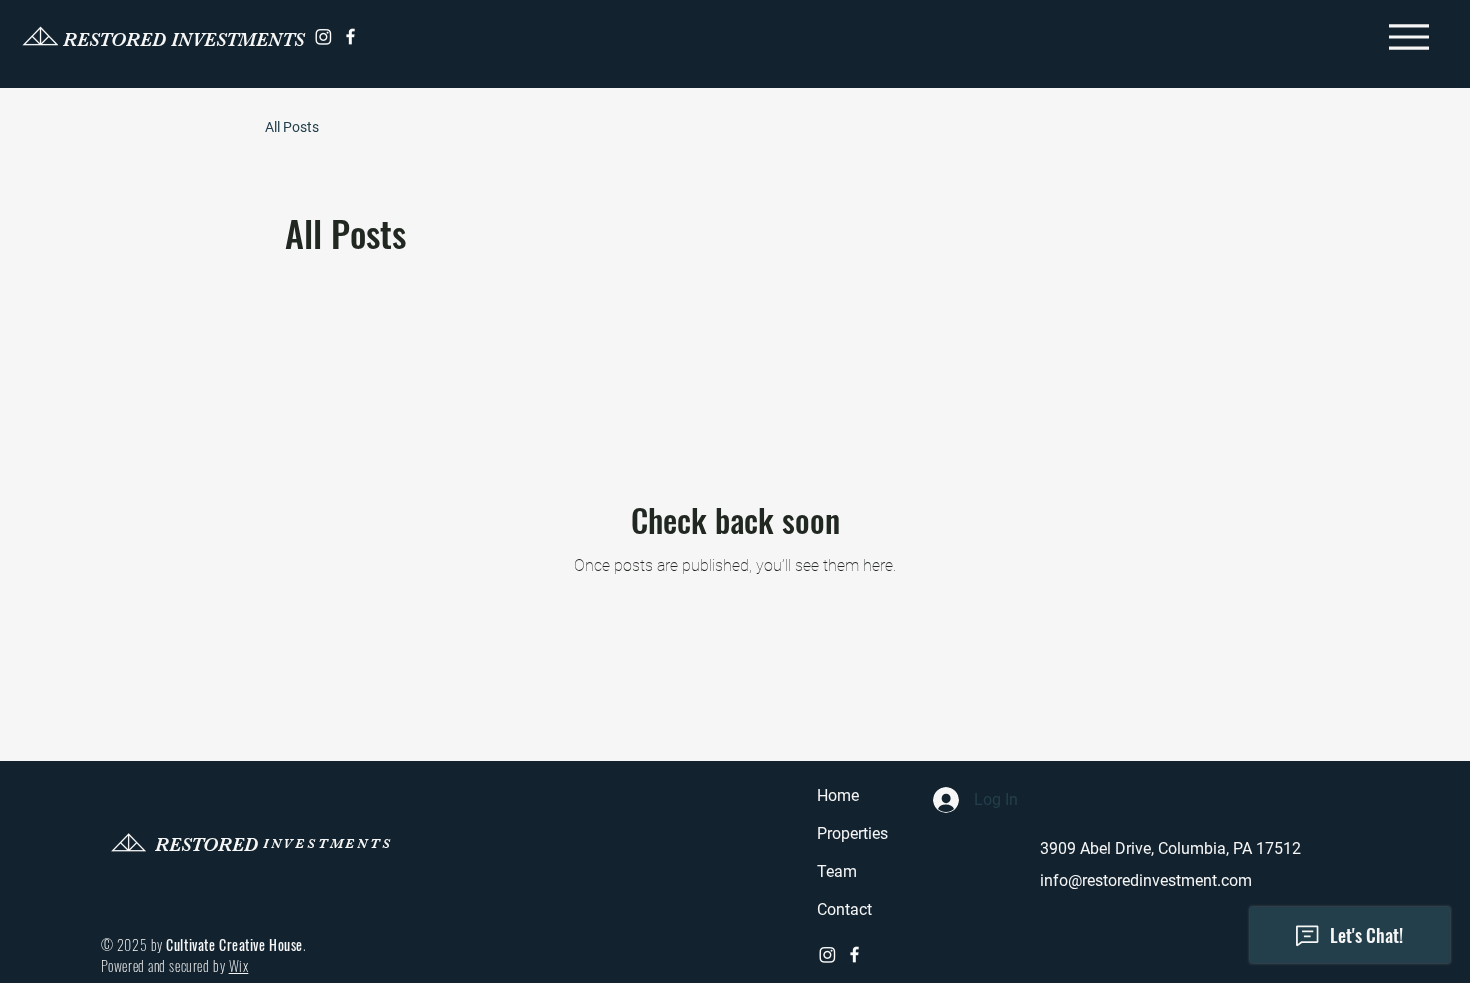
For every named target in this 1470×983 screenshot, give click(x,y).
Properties (852, 833)
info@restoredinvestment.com (1146, 880)
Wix (239, 965)
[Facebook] (350, 36)
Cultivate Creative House (234, 944)
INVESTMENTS (328, 843)
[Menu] (1408, 36)
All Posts (292, 127)
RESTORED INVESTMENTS (183, 40)
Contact (844, 909)
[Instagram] (323, 36)
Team (837, 871)
